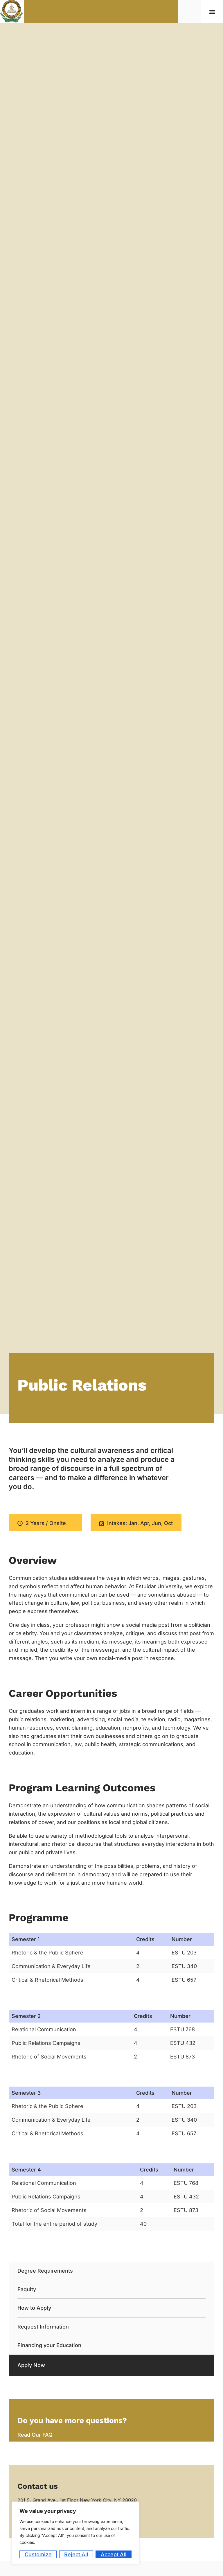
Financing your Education (49, 2345)
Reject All (76, 2554)
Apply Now (31, 2365)
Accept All (114, 2554)
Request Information (43, 2327)
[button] (212, 12)
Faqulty (27, 2289)
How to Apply (34, 2308)
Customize (38, 2554)
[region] (75, 2533)
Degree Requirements (45, 2271)
